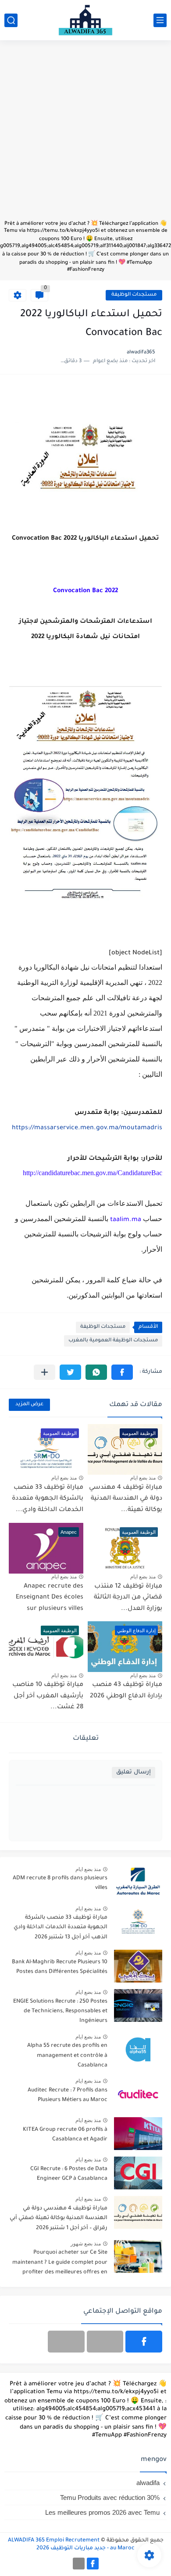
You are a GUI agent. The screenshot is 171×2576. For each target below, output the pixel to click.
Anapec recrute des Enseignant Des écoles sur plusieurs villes (50, 1598)
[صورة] (138, 1882)
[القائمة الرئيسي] (160, 20)
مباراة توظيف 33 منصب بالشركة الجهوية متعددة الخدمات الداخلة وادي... (48, 1499)
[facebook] (144, 2342)
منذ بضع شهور (86, 2244)
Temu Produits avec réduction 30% (110, 2497)
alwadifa (148, 2483)
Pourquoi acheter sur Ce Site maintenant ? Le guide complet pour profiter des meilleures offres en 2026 (60, 2264)
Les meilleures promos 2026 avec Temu (102, 2512)
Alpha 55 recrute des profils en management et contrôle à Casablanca (67, 2056)
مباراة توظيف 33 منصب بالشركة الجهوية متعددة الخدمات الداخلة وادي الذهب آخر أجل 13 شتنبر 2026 (61, 1928)
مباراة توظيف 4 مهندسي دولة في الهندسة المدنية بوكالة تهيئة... (126, 1499)
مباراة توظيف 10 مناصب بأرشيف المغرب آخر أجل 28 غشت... (48, 1696)
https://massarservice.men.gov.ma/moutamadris (87, 1128)
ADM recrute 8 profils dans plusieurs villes (60, 1883)
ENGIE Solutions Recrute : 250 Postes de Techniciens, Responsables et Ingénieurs (60, 2012)
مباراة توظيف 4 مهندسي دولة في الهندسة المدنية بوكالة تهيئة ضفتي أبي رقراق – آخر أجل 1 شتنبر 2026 (59, 2218)
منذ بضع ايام (143, 1478)
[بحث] (11, 20)
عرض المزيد (29, 1405)
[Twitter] (66, 2342)
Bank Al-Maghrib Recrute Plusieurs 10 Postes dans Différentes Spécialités (60, 1967)
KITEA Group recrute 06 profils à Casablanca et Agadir (65, 2135)
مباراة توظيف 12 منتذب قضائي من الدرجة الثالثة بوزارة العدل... (128, 1598)
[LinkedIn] (105, 2342)
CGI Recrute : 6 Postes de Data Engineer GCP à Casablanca (69, 2174)
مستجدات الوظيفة (134, 295)
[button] (122, 1372)
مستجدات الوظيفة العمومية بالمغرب (113, 1341)
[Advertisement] (85, 134)
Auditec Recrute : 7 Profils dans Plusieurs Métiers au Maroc (68, 2095)
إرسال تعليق (134, 1772)
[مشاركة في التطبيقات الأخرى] (45, 1372)
